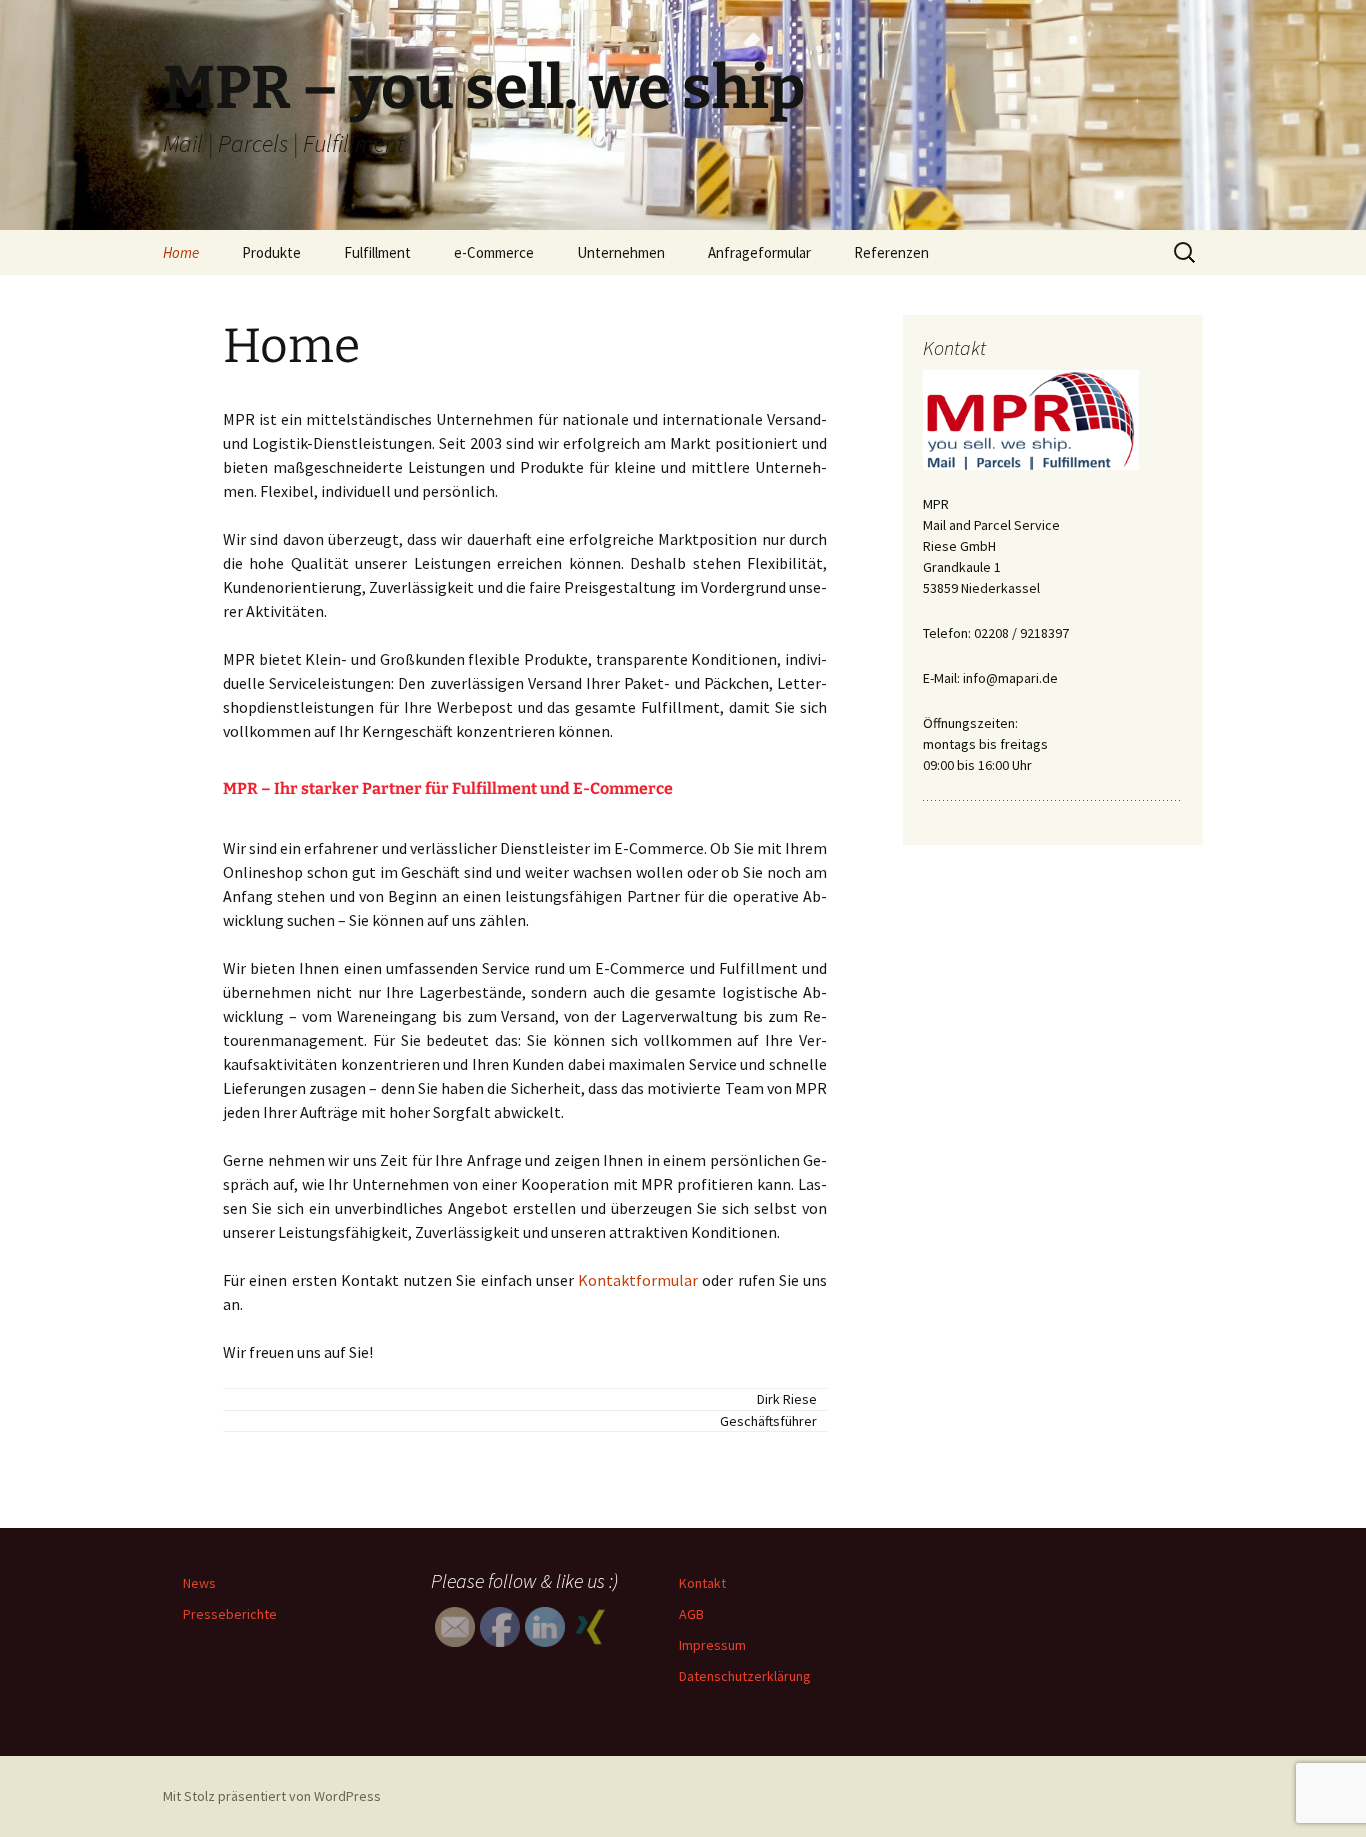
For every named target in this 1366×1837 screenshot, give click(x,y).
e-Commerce (494, 252)
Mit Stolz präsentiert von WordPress (272, 1796)
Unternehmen (621, 252)
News (199, 1583)
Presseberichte (230, 1614)
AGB (691, 1614)
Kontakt (702, 1583)
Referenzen (891, 252)
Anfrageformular (759, 252)
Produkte (271, 252)
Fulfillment (377, 252)
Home (181, 252)
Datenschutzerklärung (745, 1676)
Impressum (712, 1645)
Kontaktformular (638, 1280)
